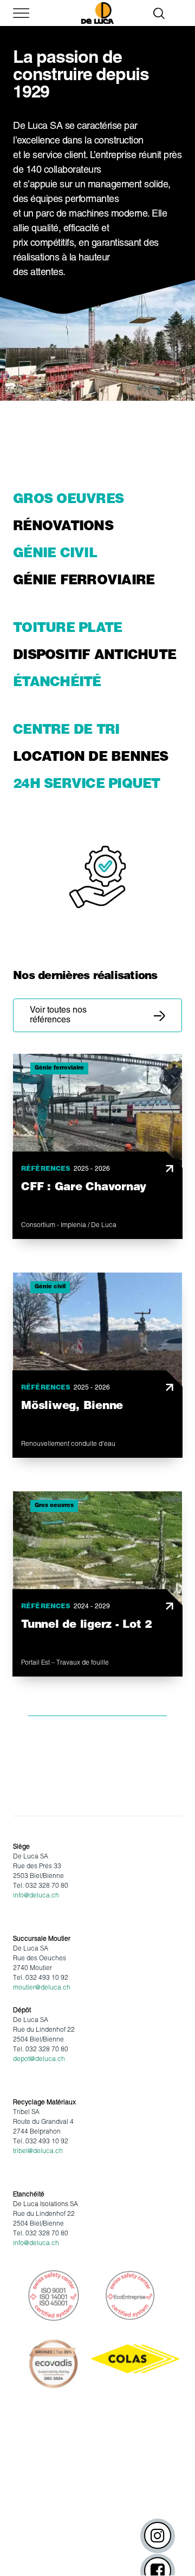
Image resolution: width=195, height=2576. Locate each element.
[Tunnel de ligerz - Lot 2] (97, 1584)
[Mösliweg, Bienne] (97, 1365)
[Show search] (159, 13)
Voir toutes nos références (58, 1015)
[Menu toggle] (16, 13)
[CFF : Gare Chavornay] (97, 1146)
